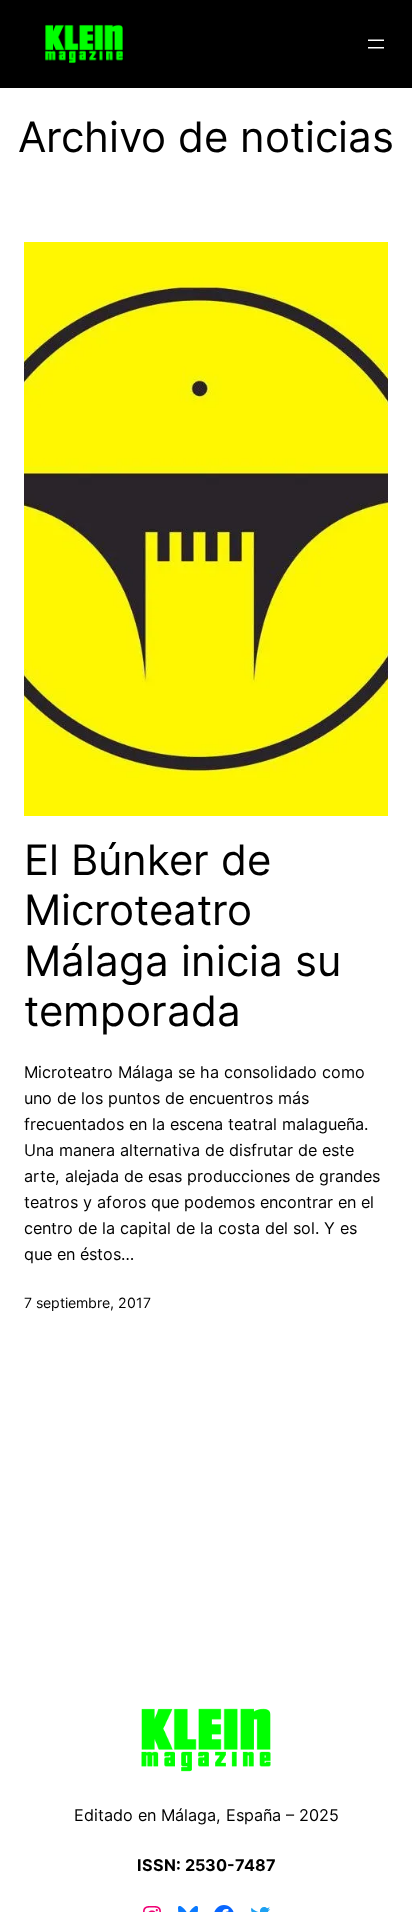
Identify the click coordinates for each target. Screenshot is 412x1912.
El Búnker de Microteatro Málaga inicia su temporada (182, 935)
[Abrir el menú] (376, 44)
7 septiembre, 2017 (87, 1302)
